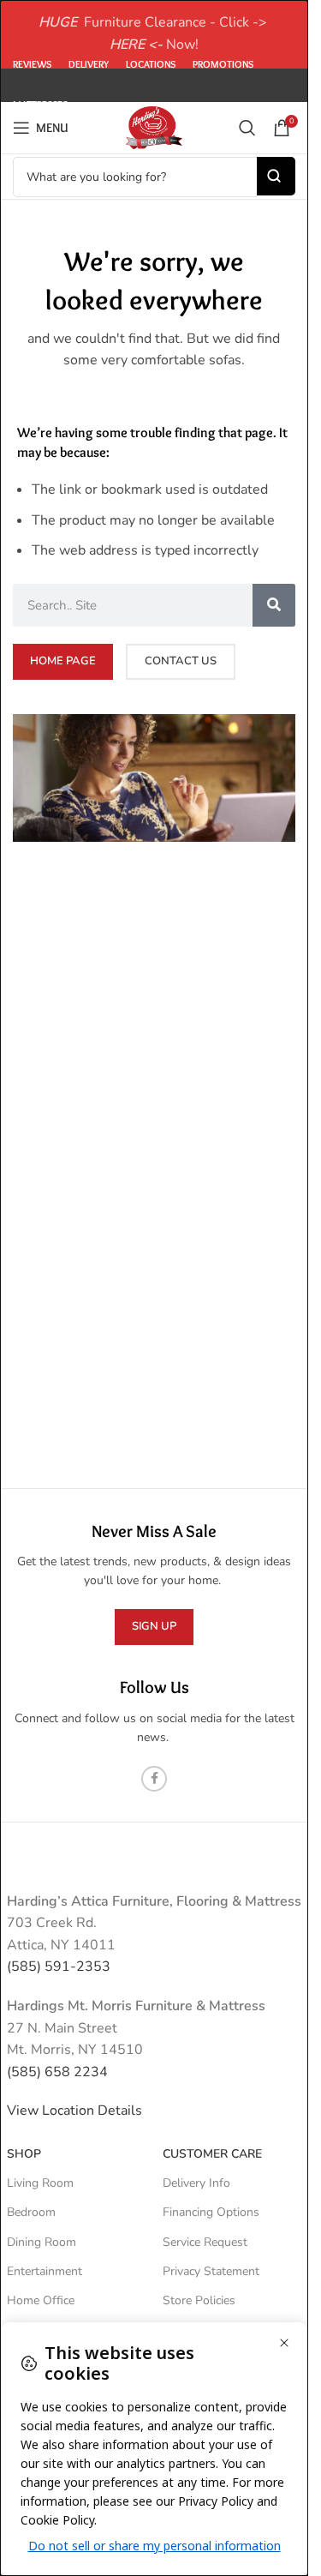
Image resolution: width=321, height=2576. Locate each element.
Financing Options (211, 2212)
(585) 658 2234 (57, 2072)
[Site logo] (154, 127)
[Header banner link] (154, 34)
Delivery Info (196, 2183)
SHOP (24, 2154)
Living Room (40, 2183)
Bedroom (31, 2212)
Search (276, 176)
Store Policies (199, 2300)
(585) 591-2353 (59, 1967)
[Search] (247, 128)
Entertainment (45, 2271)
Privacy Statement (211, 2271)
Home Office (41, 2300)
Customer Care (212, 2154)
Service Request (205, 2242)
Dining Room (42, 2242)
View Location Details (76, 2111)
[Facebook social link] (154, 1779)
